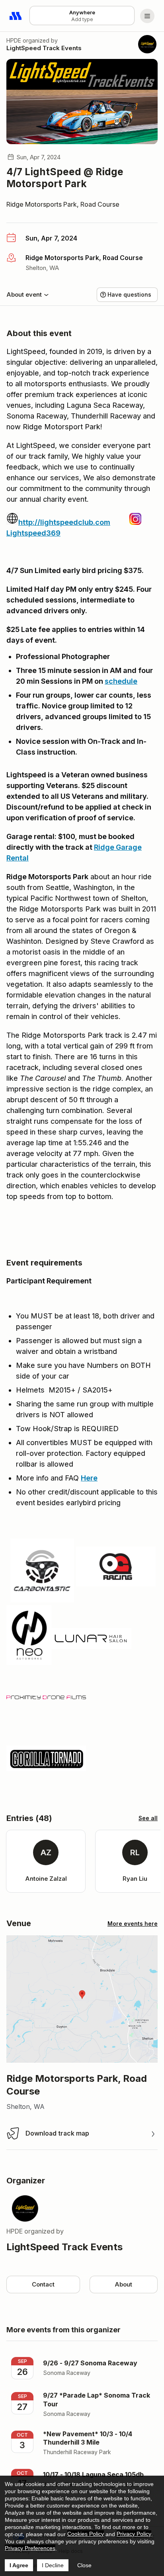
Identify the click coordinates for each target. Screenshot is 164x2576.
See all (148, 1818)
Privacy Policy (134, 2534)
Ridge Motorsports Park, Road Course (63, 204)
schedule (121, 681)
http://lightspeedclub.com (64, 522)
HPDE (14, 40)
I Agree (19, 2565)
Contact (43, 2284)
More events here (133, 1924)
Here (89, 1478)
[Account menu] (147, 16)
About (123, 2284)
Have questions (129, 294)
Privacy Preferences (30, 2548)
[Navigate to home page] (16, 16)
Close (84, 2565)
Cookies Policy (86, 2534)
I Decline (53, 2565)
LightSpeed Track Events (44, 48)
